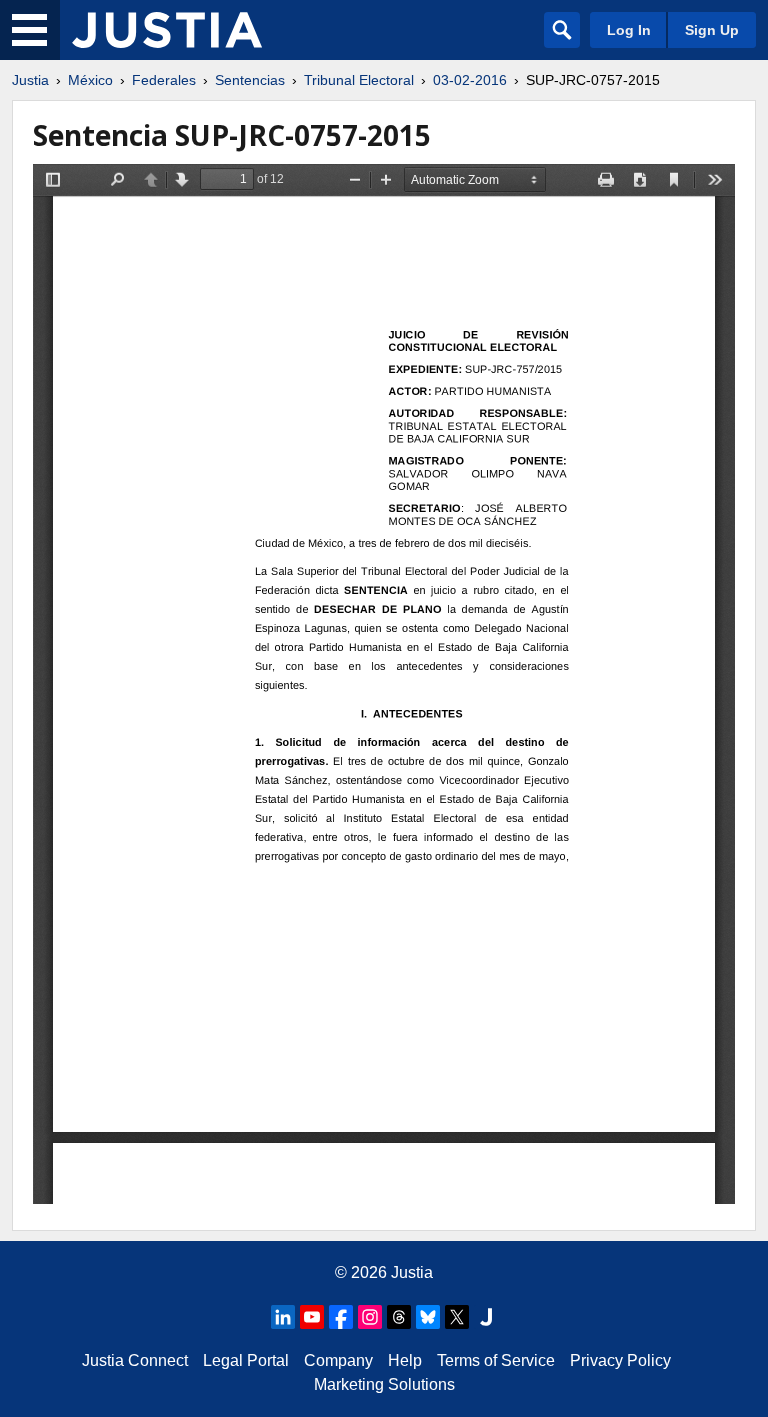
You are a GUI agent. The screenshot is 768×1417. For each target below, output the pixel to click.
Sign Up (712, 30)
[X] (457, 1317)
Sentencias (250, 80)
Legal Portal (246, 1360)
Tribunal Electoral (359, 80)
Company (338, 1360)
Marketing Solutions (384, 1384)
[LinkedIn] (283, 1317)
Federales (164, 80)
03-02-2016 (470, 80)
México (90, 80)
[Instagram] (370, 1317)
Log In (629, 30)
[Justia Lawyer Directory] (486, 1317)
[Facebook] (341, 1317)
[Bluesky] (428, 1317)
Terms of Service (496, 1360)
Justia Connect (135, 1360)
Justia (30, 80)
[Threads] (399, 1317)
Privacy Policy (620, 1360)
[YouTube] (312, 1317)
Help (405, 1360)
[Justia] (167, 30)
